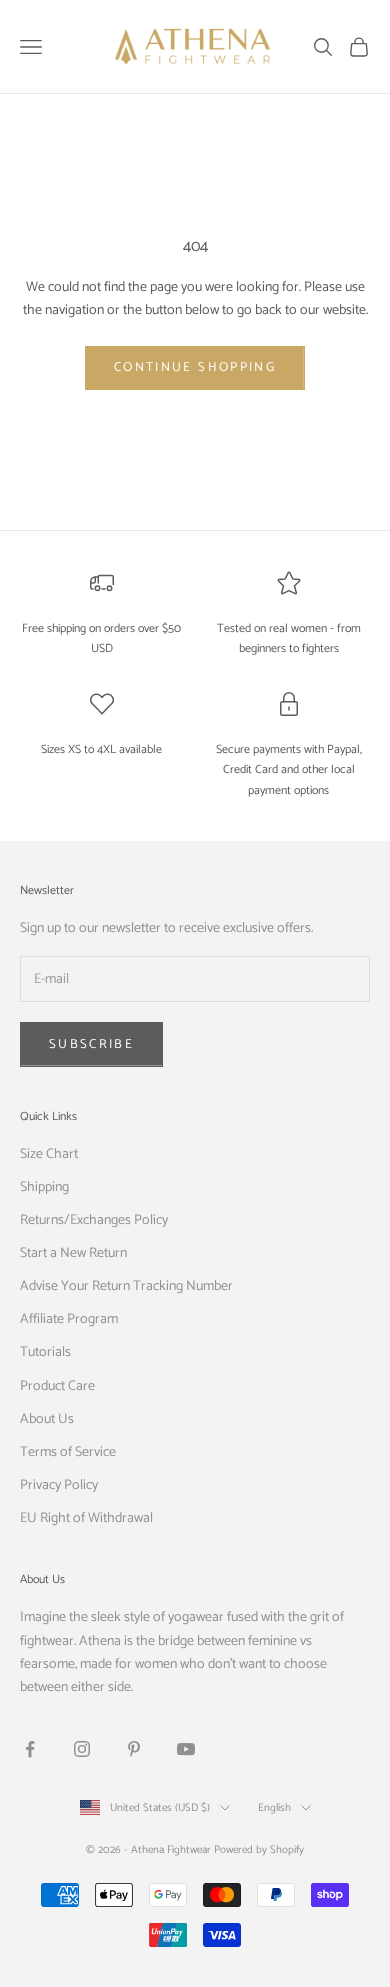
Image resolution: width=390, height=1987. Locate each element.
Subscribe (91, 1044)
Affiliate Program (69, 1319)
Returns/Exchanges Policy (94, 1220)
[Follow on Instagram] (82, 1749)
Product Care (57, 1386)
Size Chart (49, 1154)
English (274, 1808)
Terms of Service (68, 1452)
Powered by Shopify (259, 1850)
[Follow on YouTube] (186, 1749)
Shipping (44, 1187)
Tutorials (45, 1352)
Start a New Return (73, 1253)
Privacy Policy (59, 1485)
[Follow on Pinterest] (134, 1749)
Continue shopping (195, 367)
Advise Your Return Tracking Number (126, 1286)
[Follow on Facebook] (30, 1749)
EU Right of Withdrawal (86, 1518)
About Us (47, 1419)
